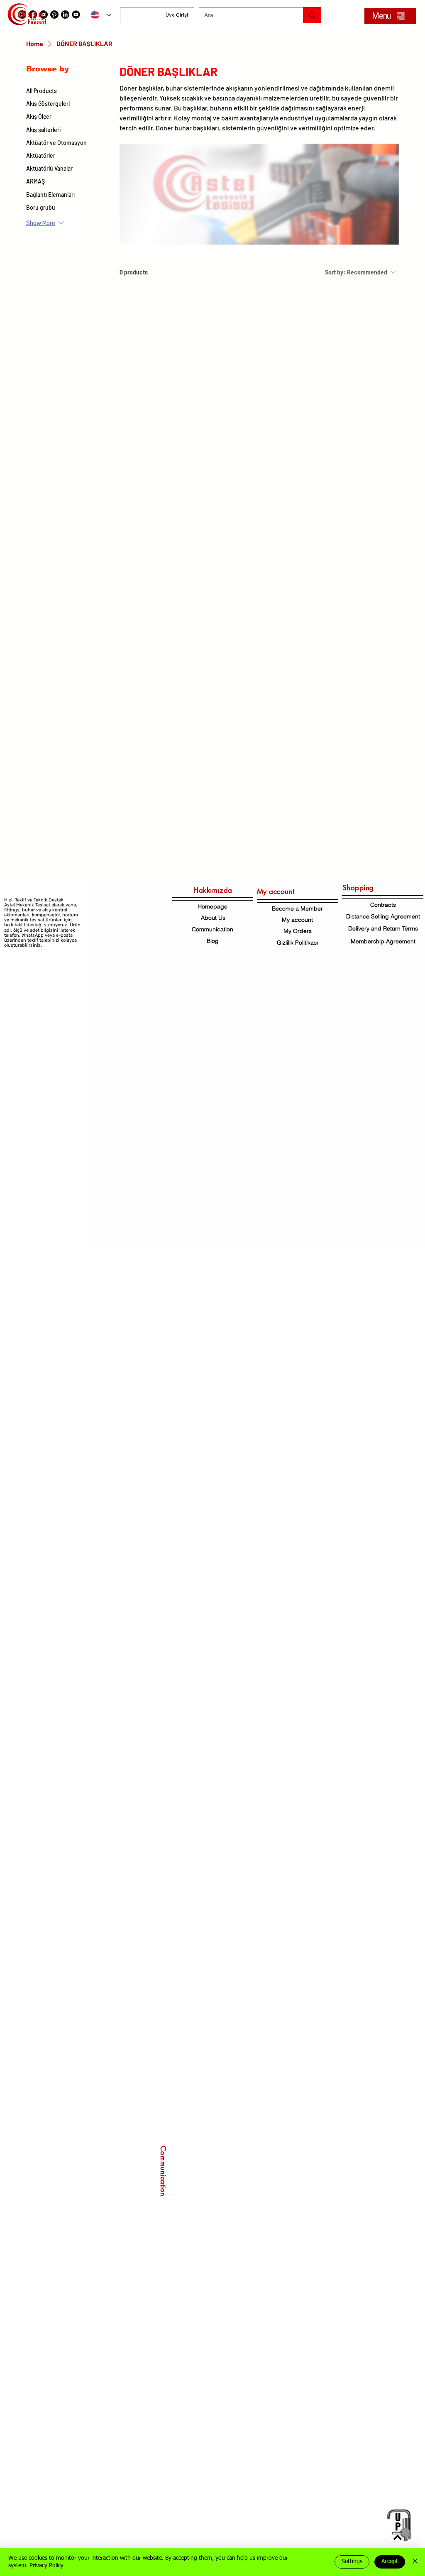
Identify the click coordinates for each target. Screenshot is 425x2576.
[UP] (398, 2525)
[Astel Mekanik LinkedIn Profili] (65, 15)
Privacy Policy (46, 2566)
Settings (352, 2561)
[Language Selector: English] (101, 15)
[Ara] (312, 15)
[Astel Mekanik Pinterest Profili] (54, 15)
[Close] (415, 2562)
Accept (390, 2561)
